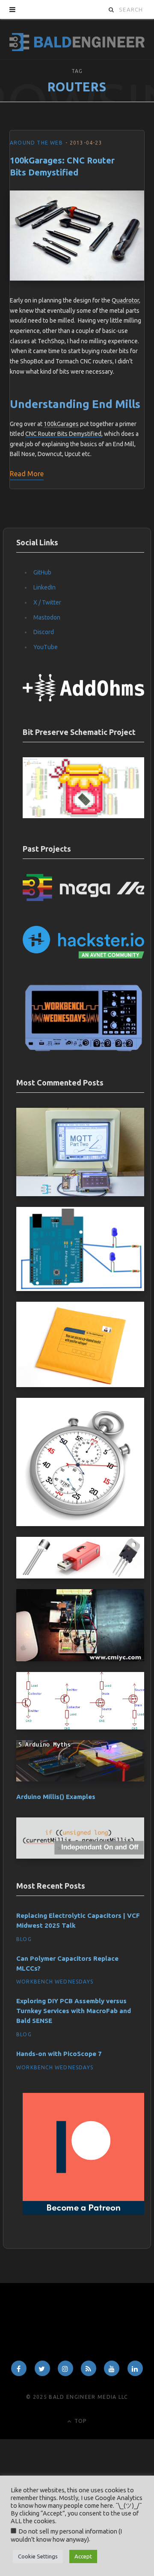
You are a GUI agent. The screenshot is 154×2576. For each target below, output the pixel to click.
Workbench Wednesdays (55, 1982)
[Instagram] (65, 2368)
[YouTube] (112, 2368)
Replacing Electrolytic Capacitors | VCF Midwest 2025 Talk (78, 1920)
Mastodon (47, 617)
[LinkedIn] (135, 2368)
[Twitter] (42, 2368)
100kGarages (61, 424)
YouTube (46, 647)
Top (80, 2421)
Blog (24, 1939)
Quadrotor (125, 300)
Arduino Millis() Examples (56, 1797)
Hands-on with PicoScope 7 (59, 2054)
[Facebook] (19, 2368)
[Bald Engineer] (77, 39)
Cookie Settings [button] (38, 2556)
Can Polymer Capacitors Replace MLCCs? (67, 1963)
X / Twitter (47, 602)
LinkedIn (44, 587)
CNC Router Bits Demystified (63, 434)
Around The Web (36, 143)
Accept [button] (83, 2556)
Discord (44, 632)
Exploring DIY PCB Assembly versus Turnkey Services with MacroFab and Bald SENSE (74, 2011)
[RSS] (89, 2368)
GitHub (42, 572)
